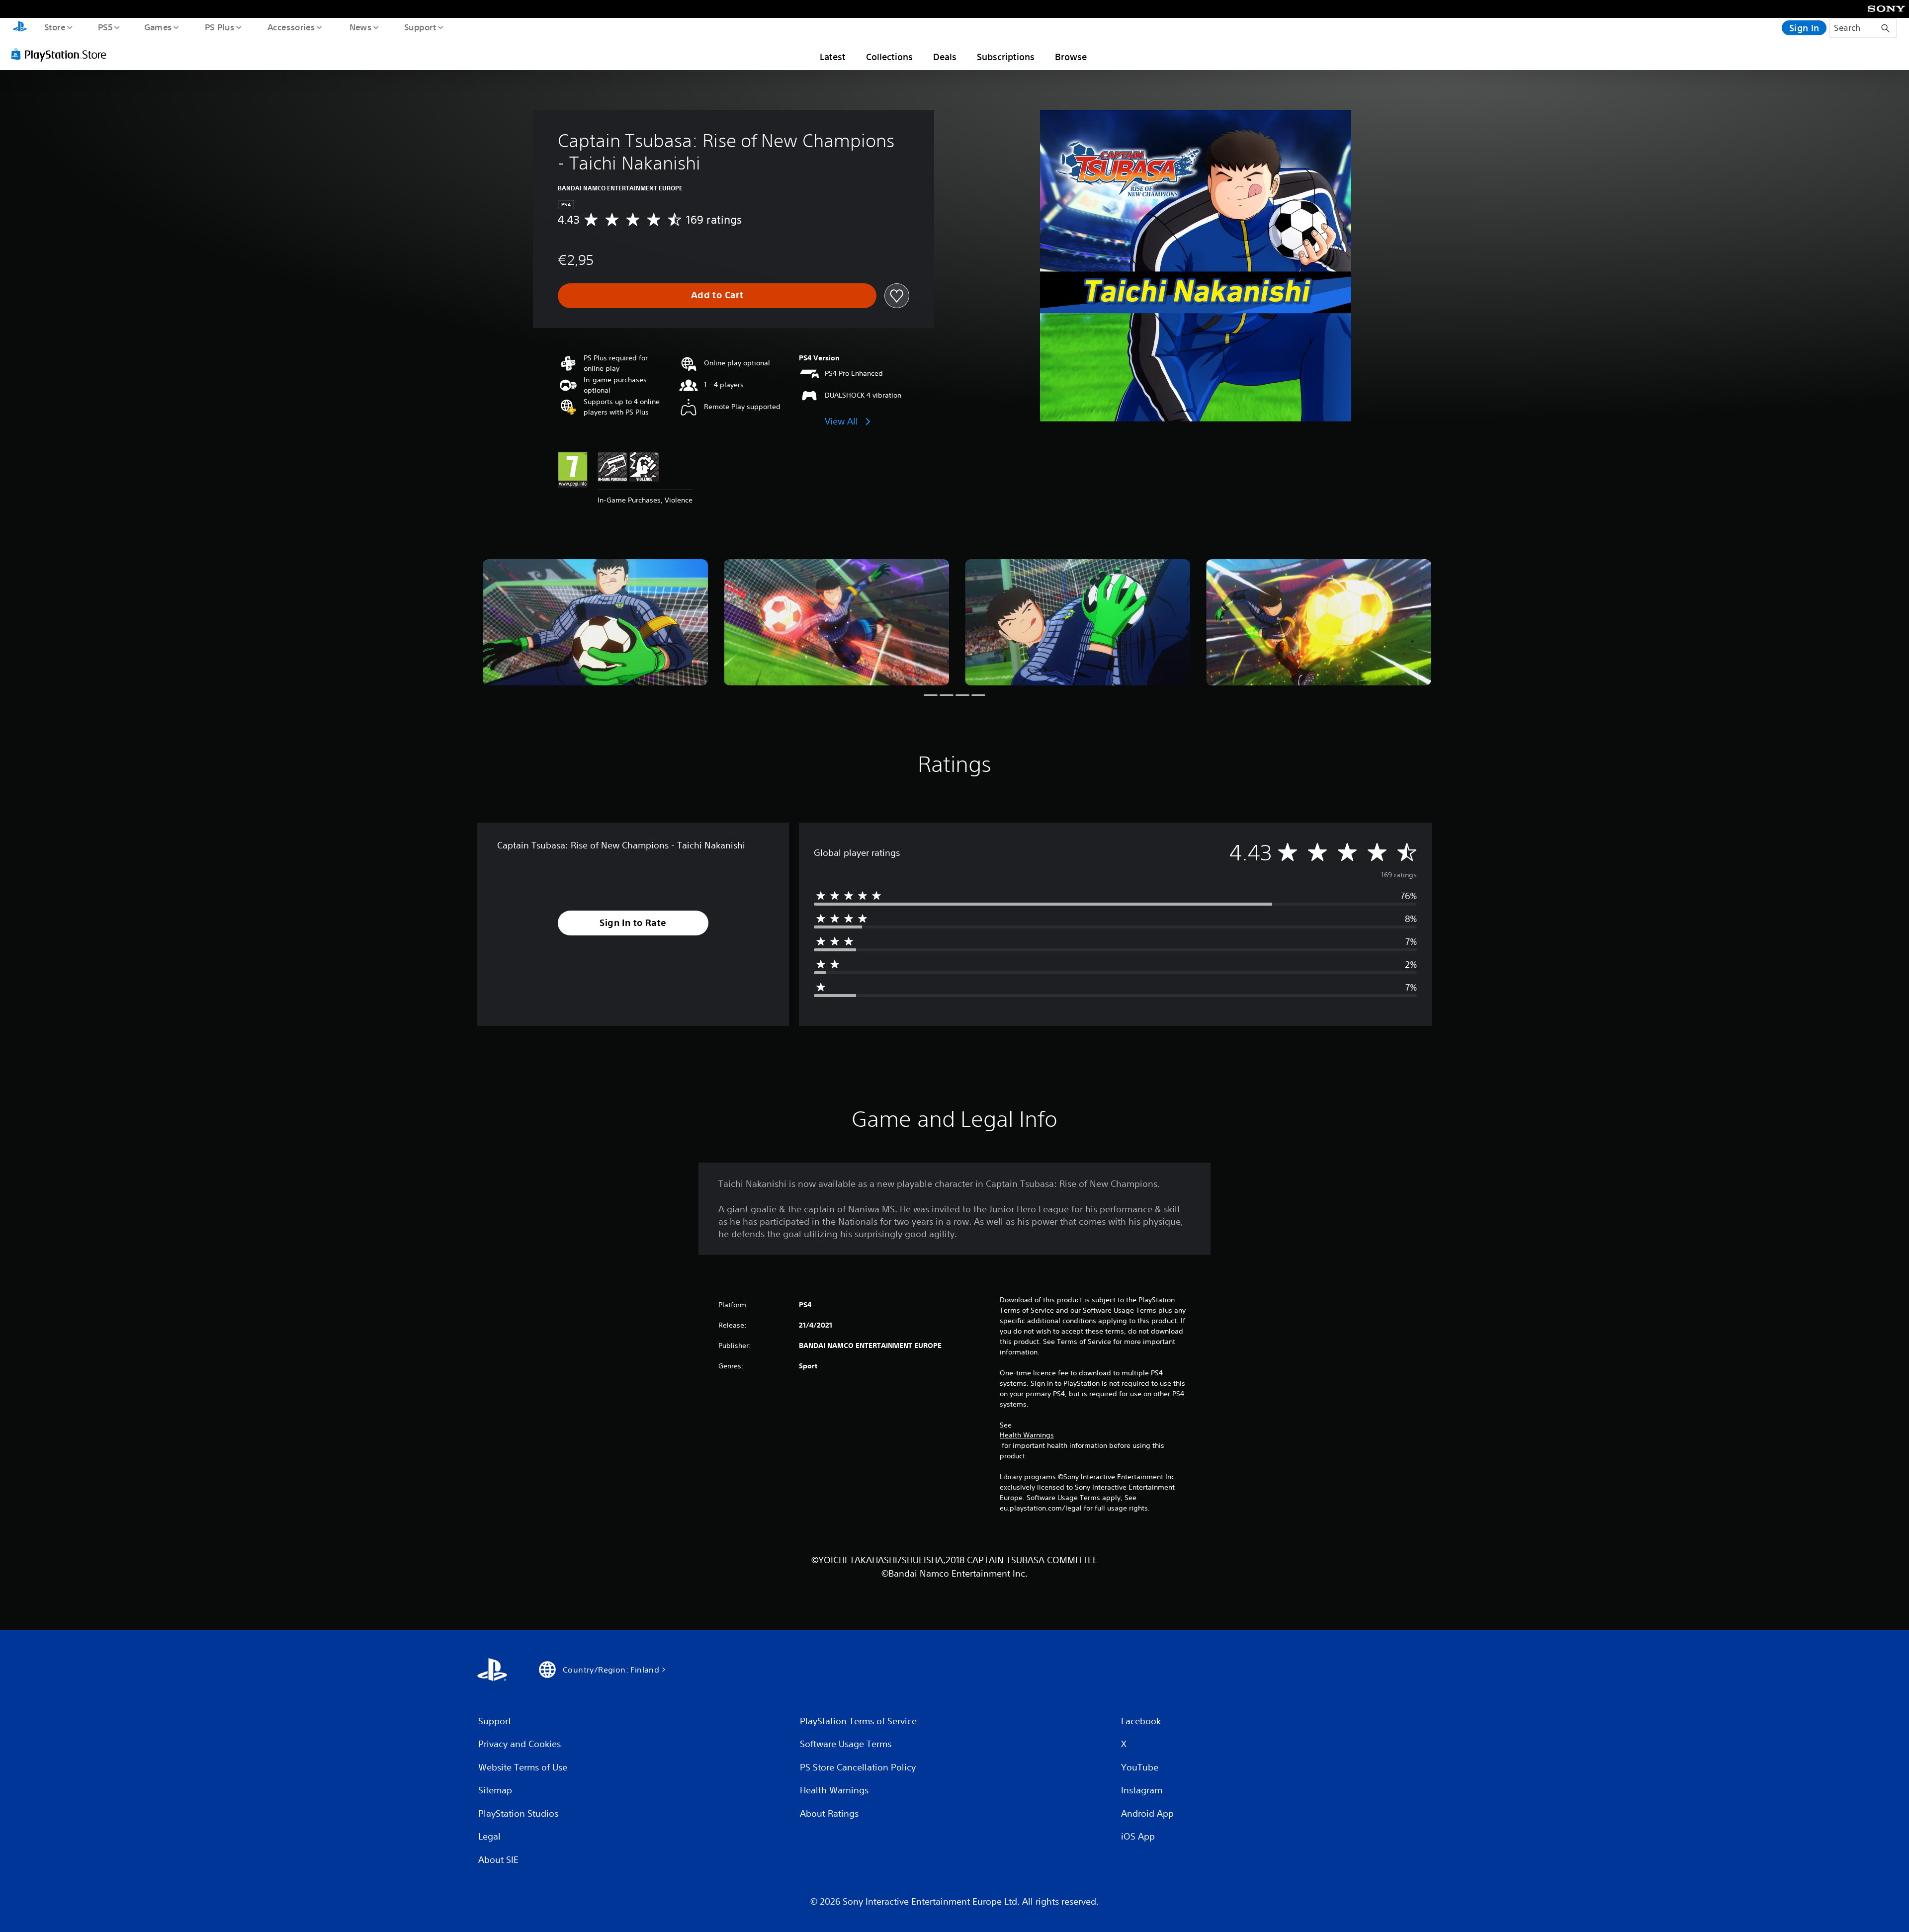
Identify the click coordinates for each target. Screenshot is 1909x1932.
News (361, 27)
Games (158, 27)
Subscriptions (1006, 57)
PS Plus (219, 27)
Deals (945, 57)
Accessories (291, 27)
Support (420, 27)
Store (54, 27)
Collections (889, 57)
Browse (1071, 57)
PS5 (105, 27)
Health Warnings (1027, 1435)
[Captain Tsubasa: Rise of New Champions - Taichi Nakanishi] (595, 623)
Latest (833, 57)
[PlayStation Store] (62, 54)
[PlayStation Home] (20, 28)
